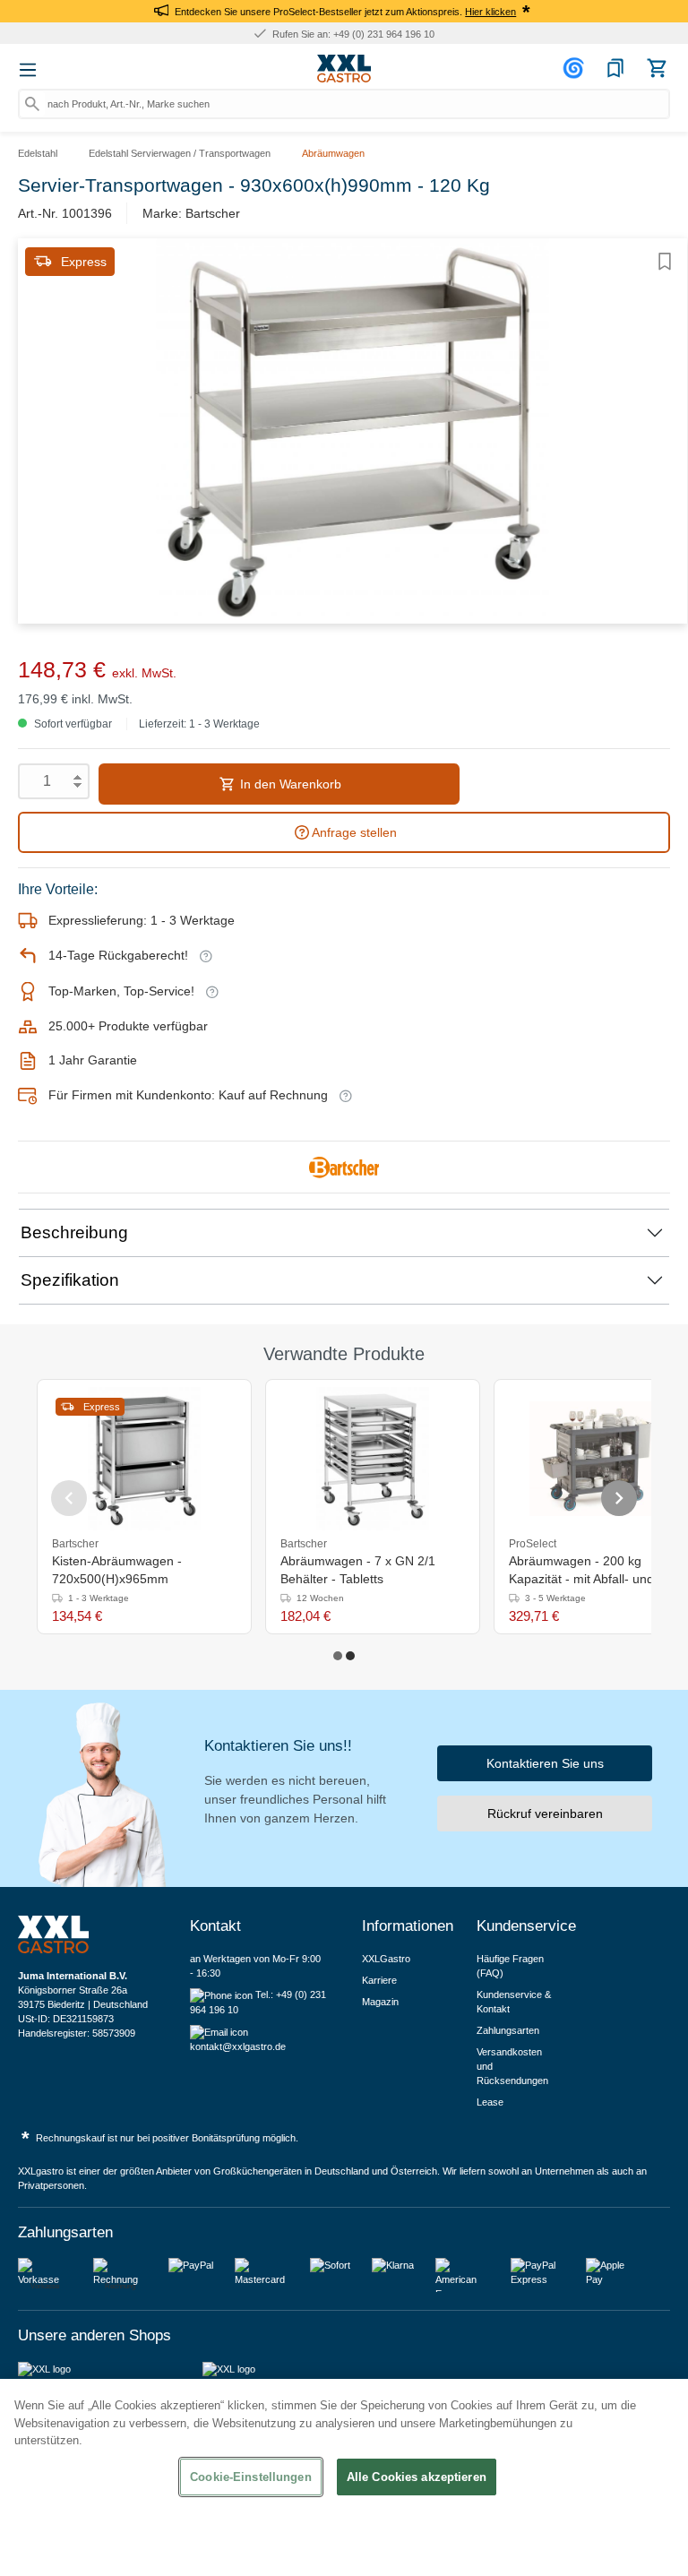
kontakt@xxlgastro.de (238, 2046)
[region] (344, 2477)
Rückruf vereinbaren (545, 1814)
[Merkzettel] (615, 68)
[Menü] (28, 70)
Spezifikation (70, 1280)
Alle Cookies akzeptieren (417, 2477)
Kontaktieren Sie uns (545, 1763)
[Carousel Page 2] (350, 1656)
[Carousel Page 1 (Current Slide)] (338, 1656)
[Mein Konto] (576, 68)
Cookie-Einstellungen (251, 2477)
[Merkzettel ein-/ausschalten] (665, 262)
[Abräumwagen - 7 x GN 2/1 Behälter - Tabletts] (372, 1459)
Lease (490, 2102)
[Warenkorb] (657, 68)
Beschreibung (74, 1232)
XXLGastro (386, 1959)
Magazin (380, 2002)
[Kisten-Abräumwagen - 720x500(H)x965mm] (144, 1459)
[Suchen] (32, 104)
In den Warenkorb (289, 784)
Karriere (379, 1980)
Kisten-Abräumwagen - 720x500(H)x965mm (117, 1570)
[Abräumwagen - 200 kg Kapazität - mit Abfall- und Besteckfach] (601, 1459)
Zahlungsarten (508, 2030)
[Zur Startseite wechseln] (344, 69)
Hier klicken (490, 12)
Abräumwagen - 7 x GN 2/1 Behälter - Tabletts (358, 1570)
